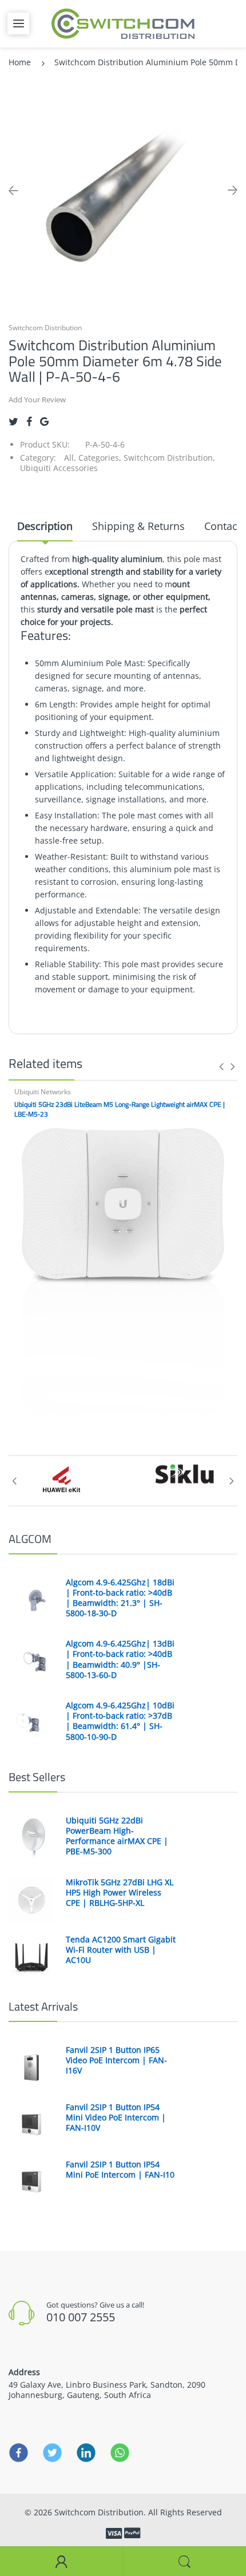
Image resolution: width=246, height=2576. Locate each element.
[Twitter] (13, 422)
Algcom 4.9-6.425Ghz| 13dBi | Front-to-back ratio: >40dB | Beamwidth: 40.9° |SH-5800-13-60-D (120, 1659)
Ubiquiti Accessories (59, 468)
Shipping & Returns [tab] (138, 526)
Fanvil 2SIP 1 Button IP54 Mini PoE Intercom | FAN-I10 (120, 2170)
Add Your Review (37, 399)
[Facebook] (29, 422)
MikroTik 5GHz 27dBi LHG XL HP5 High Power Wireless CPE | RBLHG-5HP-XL (120, 1893)
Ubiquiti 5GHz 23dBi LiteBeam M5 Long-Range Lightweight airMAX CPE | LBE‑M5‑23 (120, 1109)
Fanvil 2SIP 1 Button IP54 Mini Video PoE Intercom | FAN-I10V (116, 2118)
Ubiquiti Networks (43, 1092)
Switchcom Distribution (45, 328)
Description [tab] (45, 526)
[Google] (44, 422)
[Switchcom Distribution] (123, 23)
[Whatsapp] (120, 2452)
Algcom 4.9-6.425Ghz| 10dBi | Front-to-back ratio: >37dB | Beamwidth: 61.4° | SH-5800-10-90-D (120, 1721)
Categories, (100, 458)
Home (20, 62)
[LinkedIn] (86, 2452)
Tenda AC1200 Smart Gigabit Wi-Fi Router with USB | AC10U (121, 1950)
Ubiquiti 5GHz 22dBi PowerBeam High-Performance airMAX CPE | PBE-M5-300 (117, 1836)
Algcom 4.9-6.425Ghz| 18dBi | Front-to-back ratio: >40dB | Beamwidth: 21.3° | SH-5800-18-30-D (120, 1598)
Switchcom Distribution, (169, 458)
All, (70, 458)
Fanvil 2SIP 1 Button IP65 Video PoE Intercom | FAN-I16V (116, 2060)
